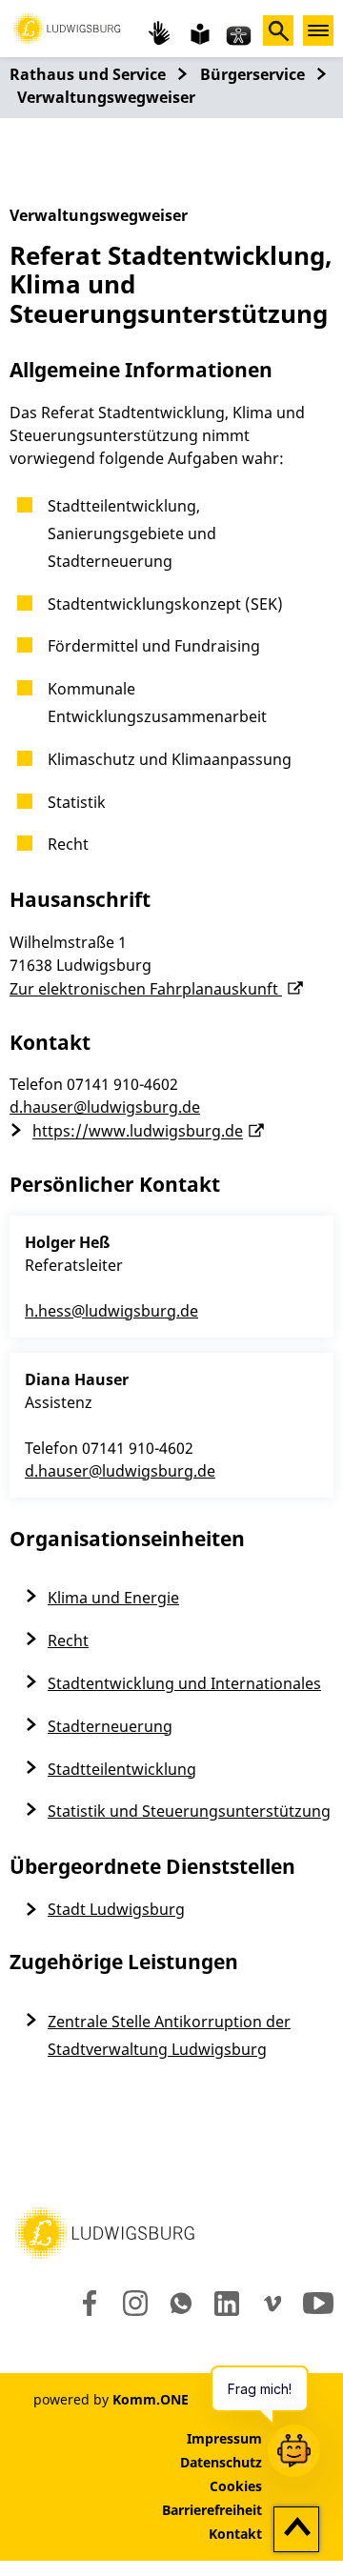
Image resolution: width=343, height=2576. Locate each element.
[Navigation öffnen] (318, 30)
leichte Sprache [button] (198, 32)
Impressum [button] (224, 2438)
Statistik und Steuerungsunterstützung (189, 1811)
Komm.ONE (151, 2399)
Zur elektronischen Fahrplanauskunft (146, 989)
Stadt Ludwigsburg (116, 1909)
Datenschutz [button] (221, 2462)
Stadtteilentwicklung (122, 1769)
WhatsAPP (181, 2304)
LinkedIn (225, 2304)
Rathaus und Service (88, 74)
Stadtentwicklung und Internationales (184, 1683)
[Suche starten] (278, 30)
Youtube (318, 2304)
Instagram (134, 2304)
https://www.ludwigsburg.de (138, 1132)
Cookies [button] (236, 2486)
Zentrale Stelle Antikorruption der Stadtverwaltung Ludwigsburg (169, 2035)
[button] (67, 27)
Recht (68, 1640)
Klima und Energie (113, 1598)
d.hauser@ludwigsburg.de (105, 1107)
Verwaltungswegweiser (106, 97)
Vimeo (272, 2304)
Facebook (85, 2304)
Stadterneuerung (110, 1726)
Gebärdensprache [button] (160, 32)
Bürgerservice (252, 74)
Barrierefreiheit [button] (212, 2510)
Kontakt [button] (235, 2534)
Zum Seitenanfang (297, 2530)
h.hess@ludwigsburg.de (111, 1311)
